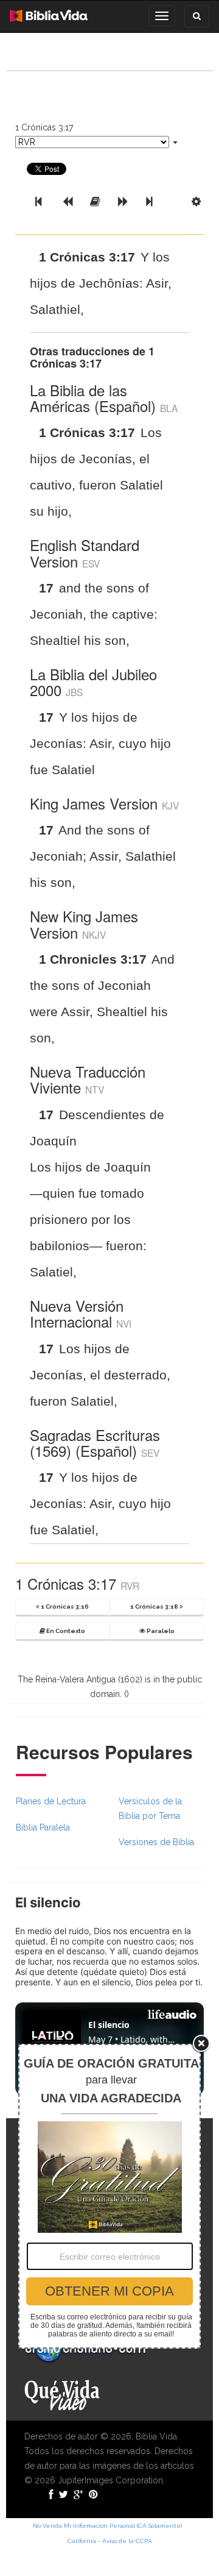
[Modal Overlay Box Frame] (109, 2196)
